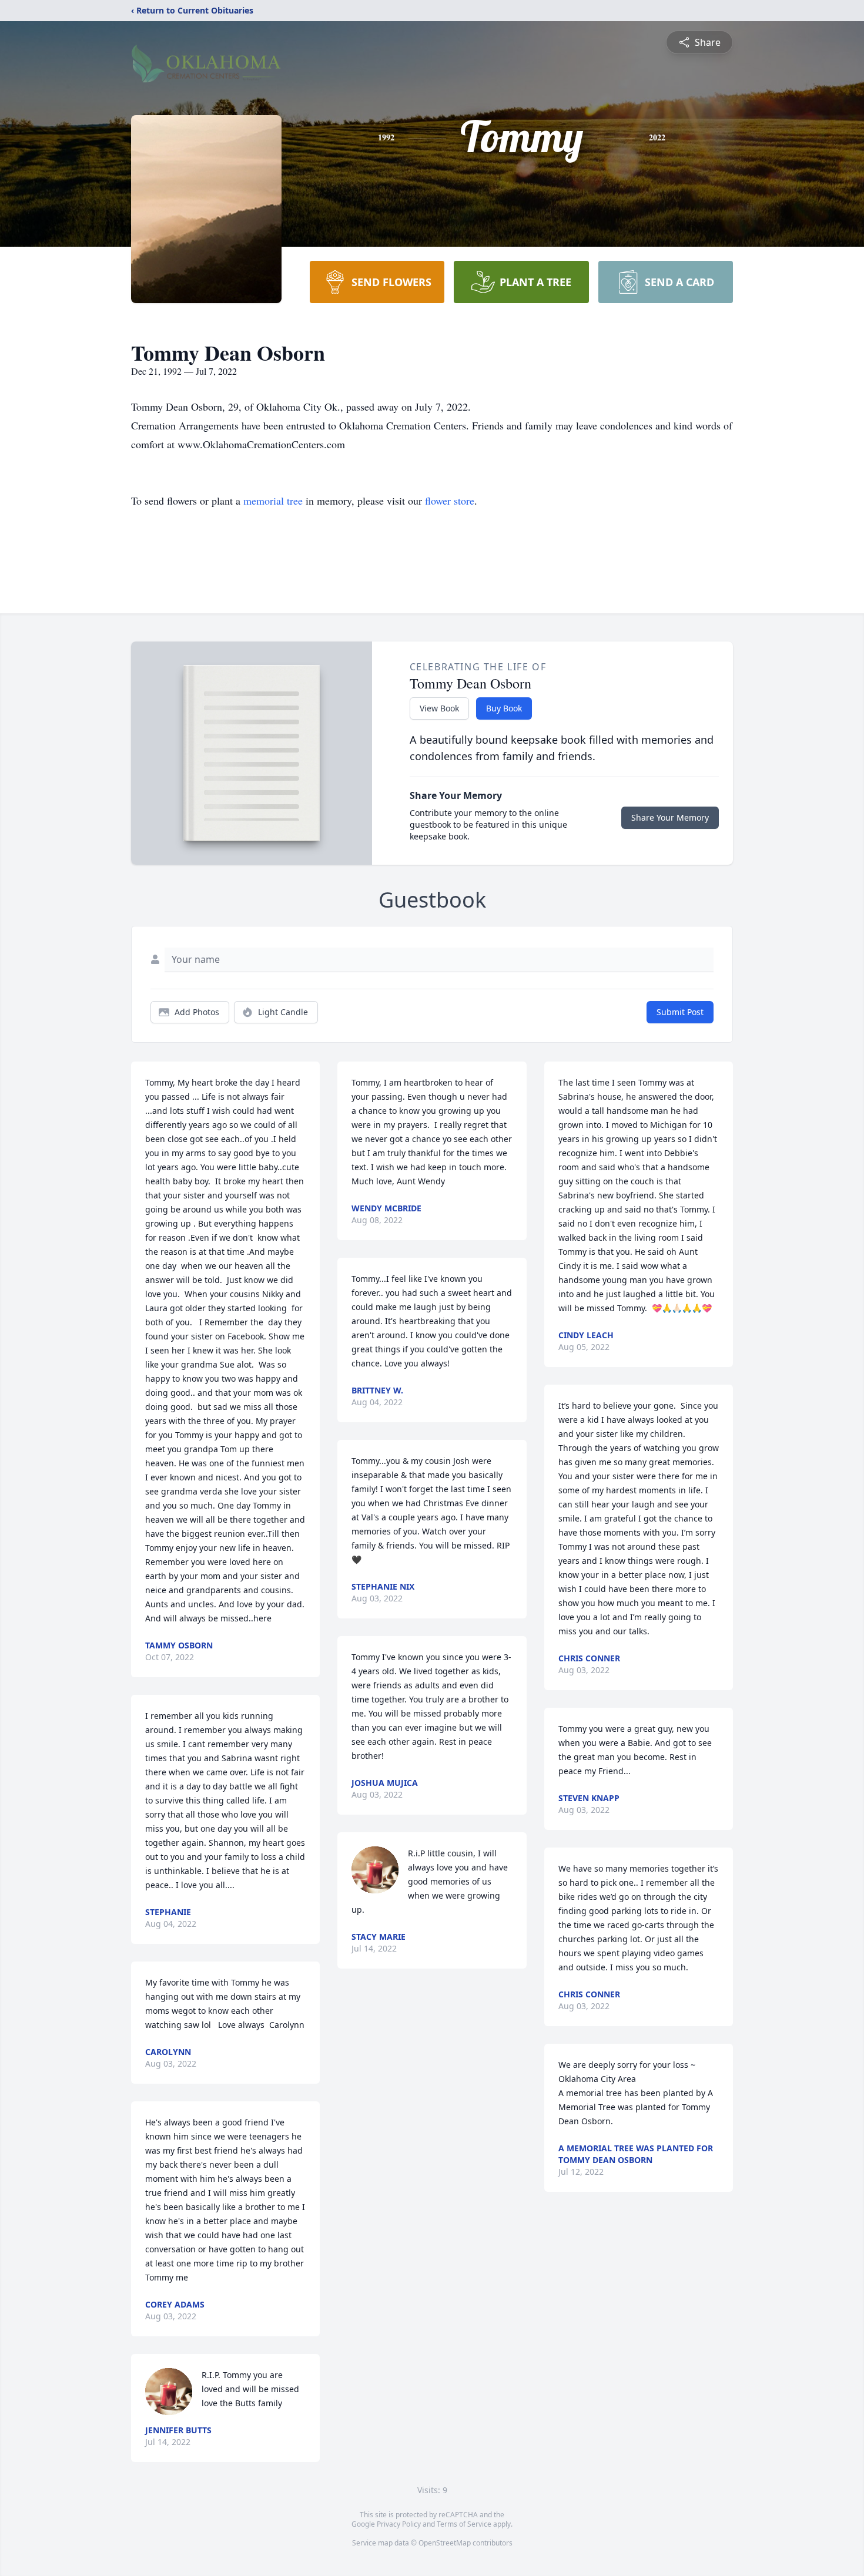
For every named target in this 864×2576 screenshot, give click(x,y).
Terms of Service (464, 2524)
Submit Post (680, 1012)
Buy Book (504, 708)
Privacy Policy (399, 2524)
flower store (450, 501)
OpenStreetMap (445, 2543)
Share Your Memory (670, 817)
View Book (439, 708)
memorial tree (273, 501)
